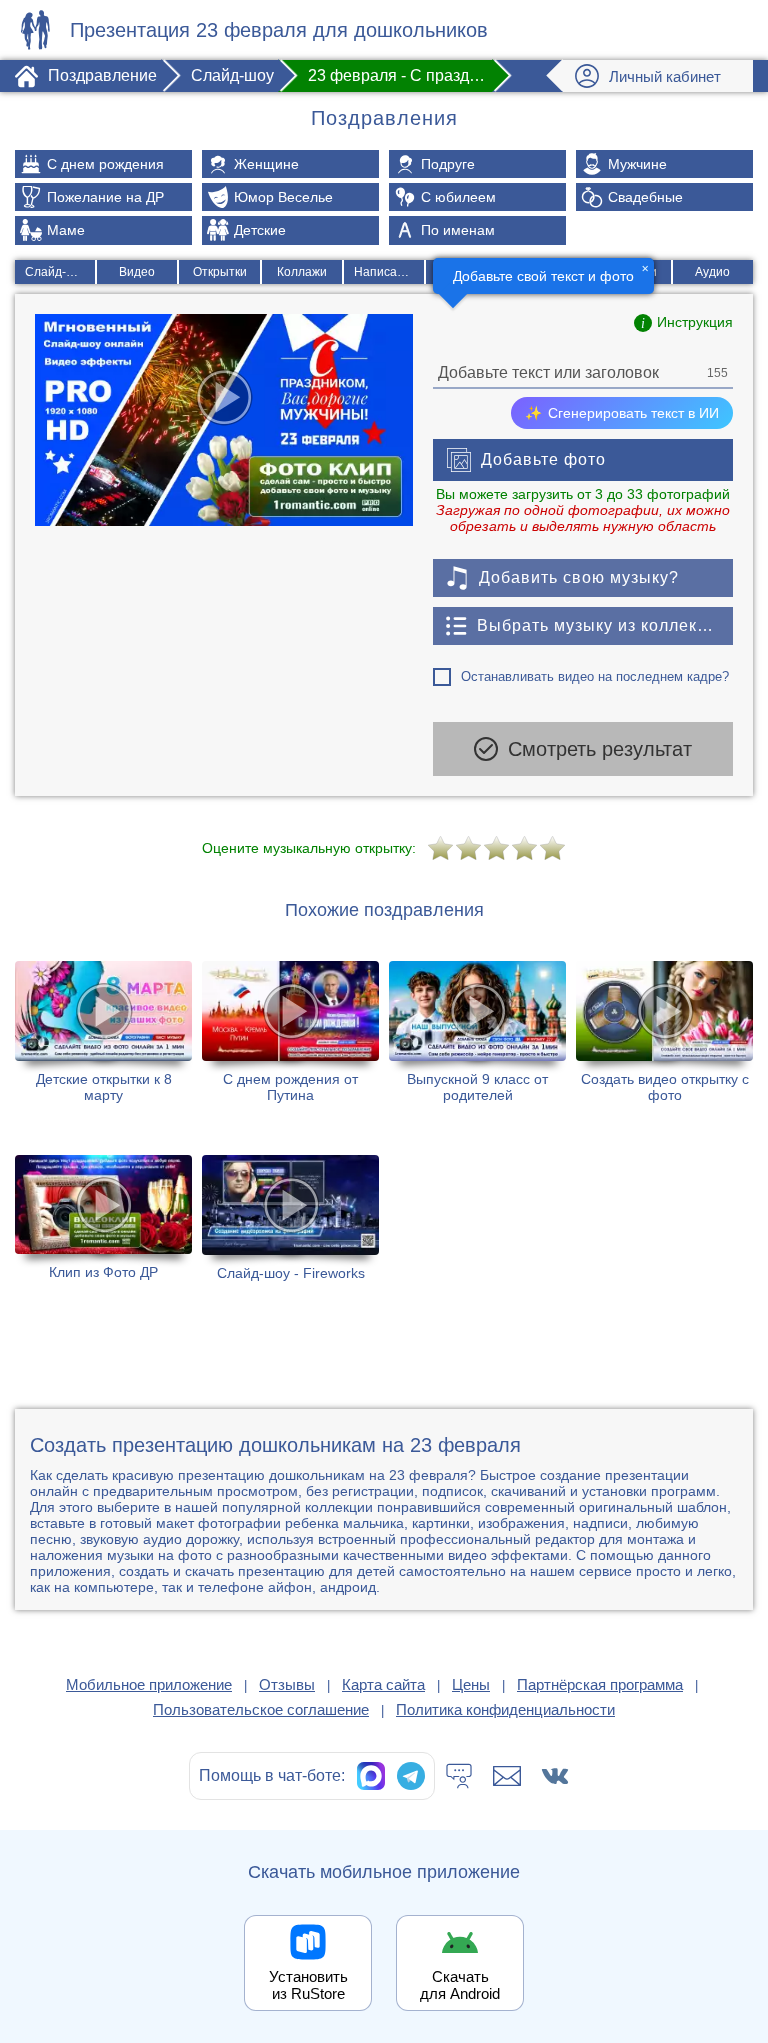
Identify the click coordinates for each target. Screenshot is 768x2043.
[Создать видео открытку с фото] (664, 1037)
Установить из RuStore (308, 1985)
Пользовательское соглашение (261, 1709)
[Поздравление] (35, 30)
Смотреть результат (600, 749)
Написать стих (389, 272)
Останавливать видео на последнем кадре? (595, 676)
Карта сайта (383, 1684)
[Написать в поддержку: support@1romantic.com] (507, 1776)
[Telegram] (411, 1776)
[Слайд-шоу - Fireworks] (290, 1231)
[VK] (555, 1776)
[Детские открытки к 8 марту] (103, 1037)
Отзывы (287, 1684)
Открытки (220, 272)
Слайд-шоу (57, 272)
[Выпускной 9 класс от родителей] (477, 1037)
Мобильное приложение (149, 1684)
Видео (137, 272)
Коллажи (302, 272)
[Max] (371, 1776)
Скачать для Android (460, 1985)
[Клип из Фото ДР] (103, 1231)
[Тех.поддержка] (459, 1776)
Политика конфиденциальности (505, 1709)
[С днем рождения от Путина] (290, 1037)
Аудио (712, 272)
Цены (471, 1684)
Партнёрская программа (600, 1684)
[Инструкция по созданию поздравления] (683, 323)
